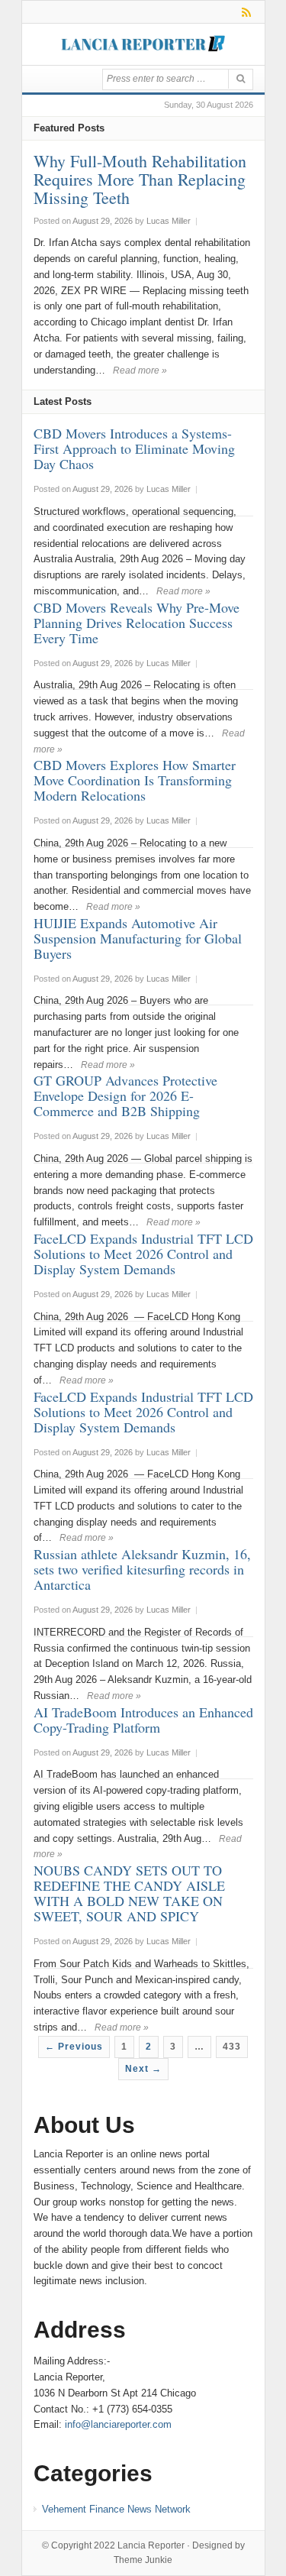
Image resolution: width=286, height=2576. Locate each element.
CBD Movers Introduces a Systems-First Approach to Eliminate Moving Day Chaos (134, 448)
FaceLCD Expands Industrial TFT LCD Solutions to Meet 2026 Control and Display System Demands (143, 1254)
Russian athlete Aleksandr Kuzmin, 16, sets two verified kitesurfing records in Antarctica (142, 1569)
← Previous (74, 2047)
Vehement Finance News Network (116, 2509)
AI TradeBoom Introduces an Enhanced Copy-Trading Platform (143, 1720)
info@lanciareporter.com (118, 2424)
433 (232, 2047)
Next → (143, 2069)
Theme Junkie (143, 2560)
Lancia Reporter (151, 2545)
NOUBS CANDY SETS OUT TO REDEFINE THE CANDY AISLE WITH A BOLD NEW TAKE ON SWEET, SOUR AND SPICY (129, 1893)
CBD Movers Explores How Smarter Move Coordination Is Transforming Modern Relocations (135, 780)
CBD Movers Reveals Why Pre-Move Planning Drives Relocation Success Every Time (137, 623)
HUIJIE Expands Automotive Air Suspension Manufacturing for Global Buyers (138, 938)
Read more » (140, 371)
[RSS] (244, 12)
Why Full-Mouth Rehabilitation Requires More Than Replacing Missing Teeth (140, 179)
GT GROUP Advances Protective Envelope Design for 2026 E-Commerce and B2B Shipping (125, 1095)
